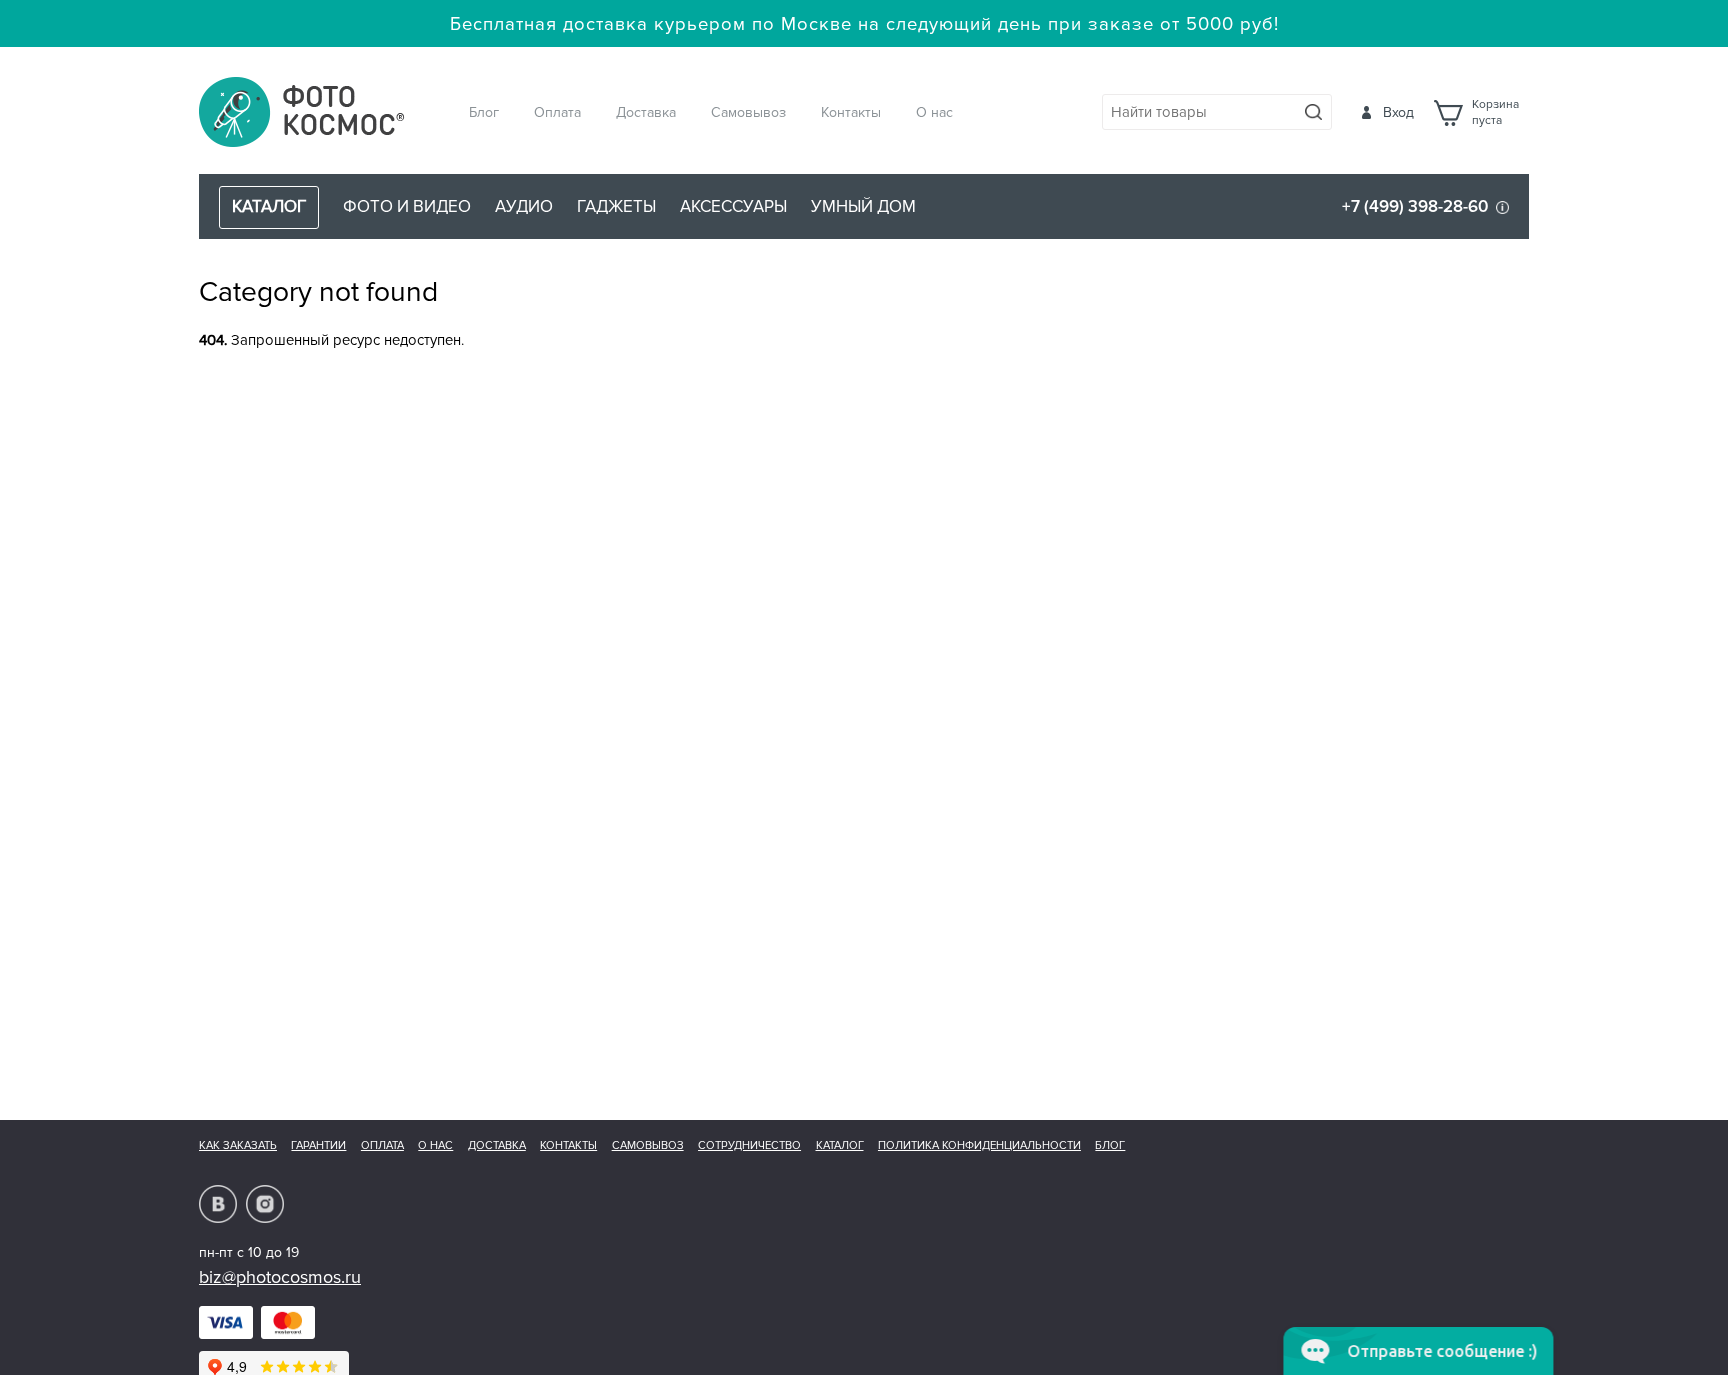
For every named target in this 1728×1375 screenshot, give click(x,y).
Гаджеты (616, 206)
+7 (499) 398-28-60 (1415, 206)
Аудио (524, 206)
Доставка (646, 112)
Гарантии (318, 1145)
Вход (1398, 112)
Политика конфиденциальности (979, 1145)
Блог (484, 112)
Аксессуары (733, 206)
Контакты (851, 112)
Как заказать (238, 1145)
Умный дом (863, 206)
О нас (934, 112)
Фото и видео (407, 206)
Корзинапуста (1495, 113)
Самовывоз (748, 112)
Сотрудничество (749, 1145)
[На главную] (302, 113)
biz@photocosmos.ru (280, 1277)
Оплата (557, 112)
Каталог (840, 1145)
